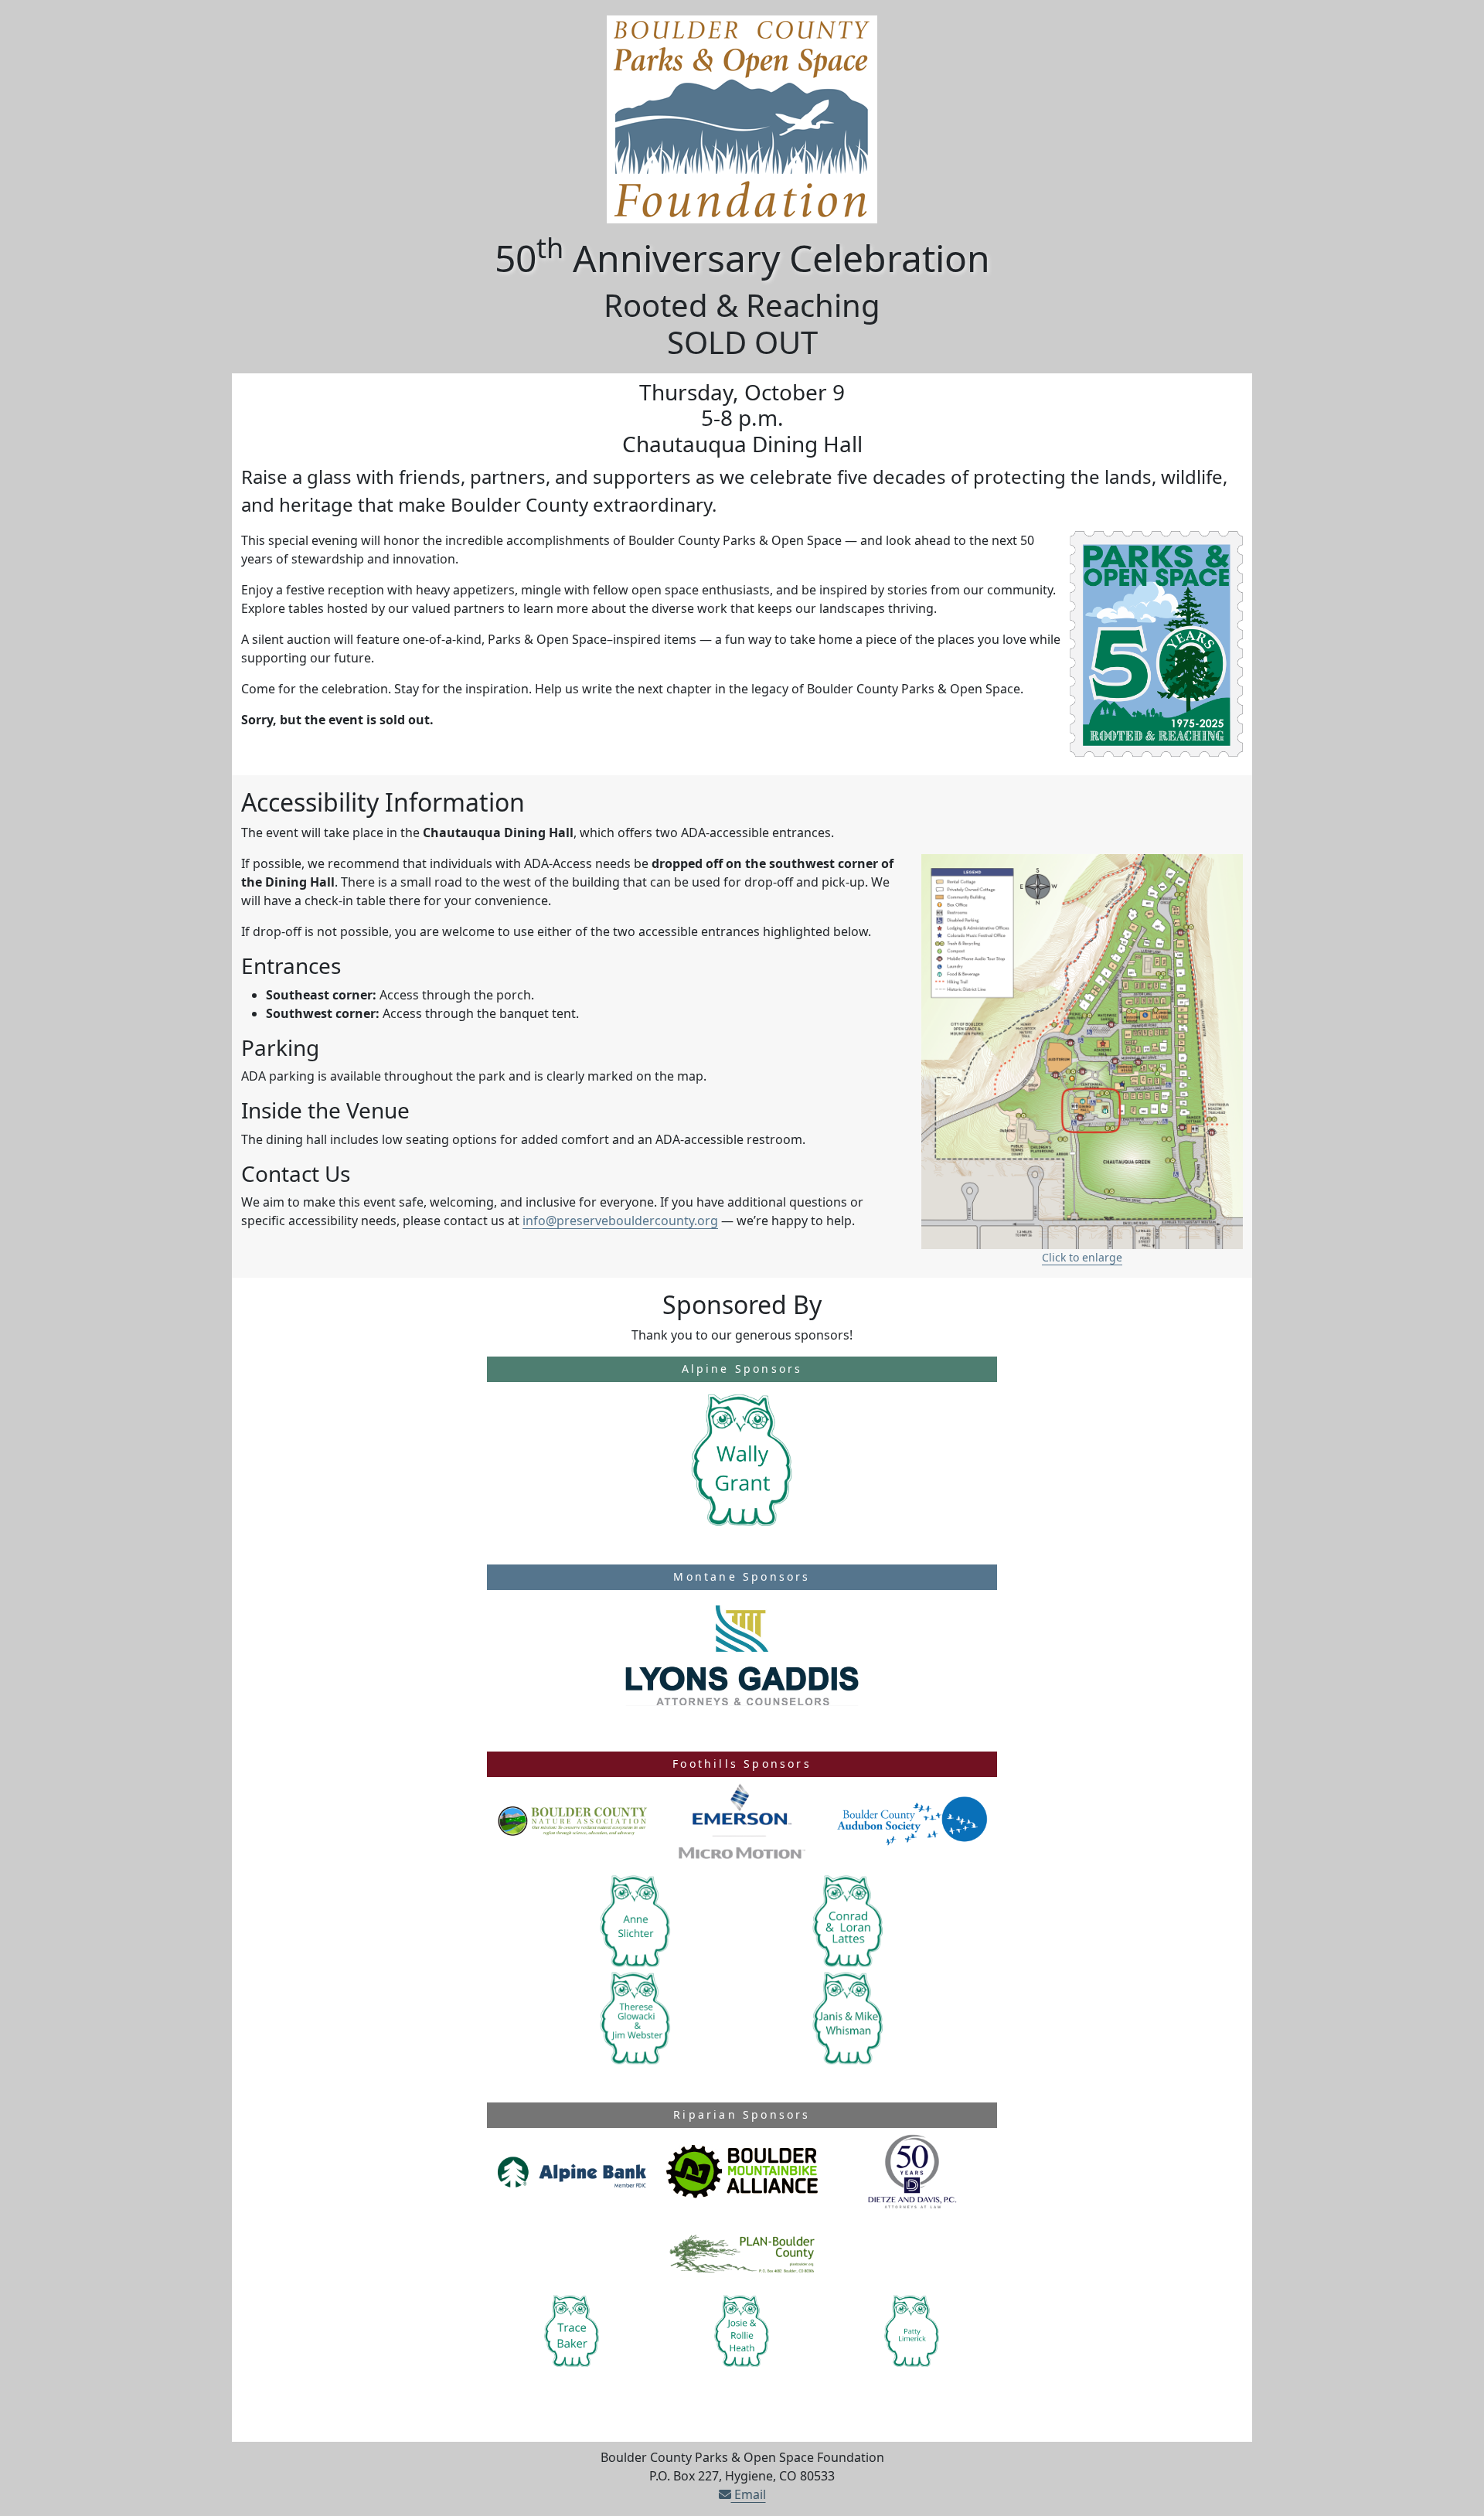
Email (749, 2494)
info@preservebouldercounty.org (620, 1221)
